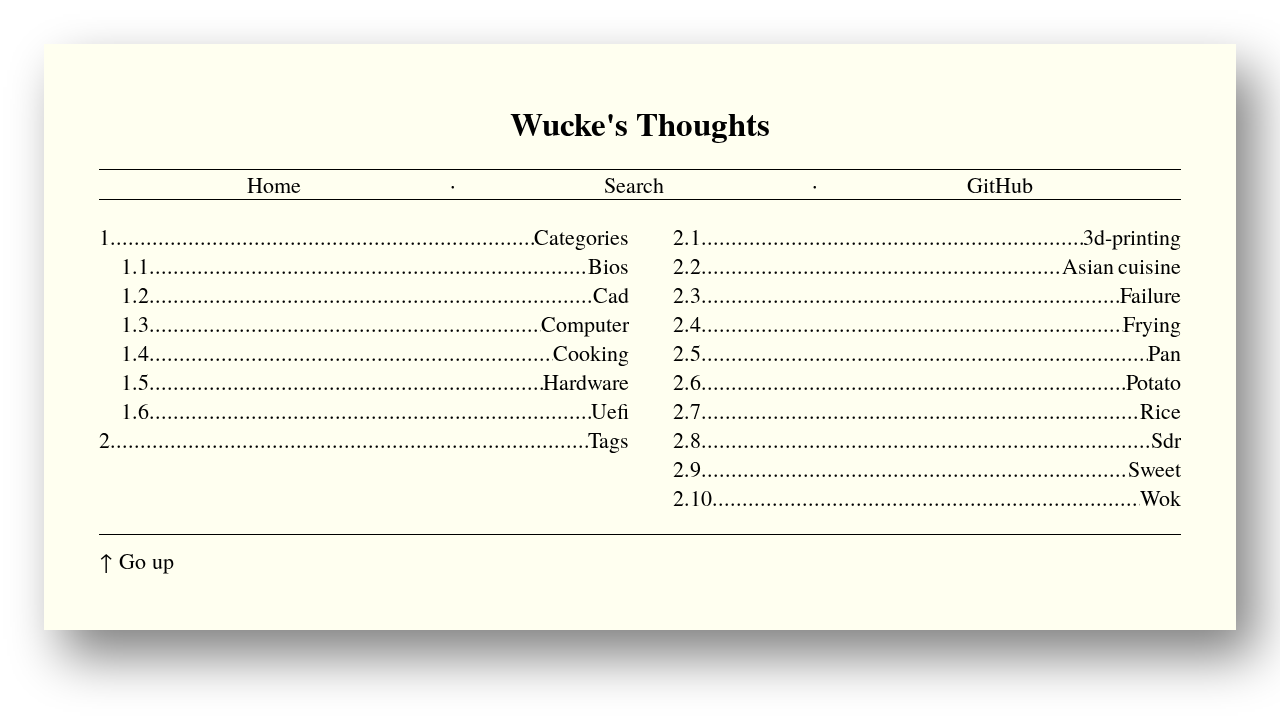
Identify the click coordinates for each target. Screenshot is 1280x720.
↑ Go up (136, 560)
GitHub (1000, 184)
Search (634, 184)
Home (274, 184)
